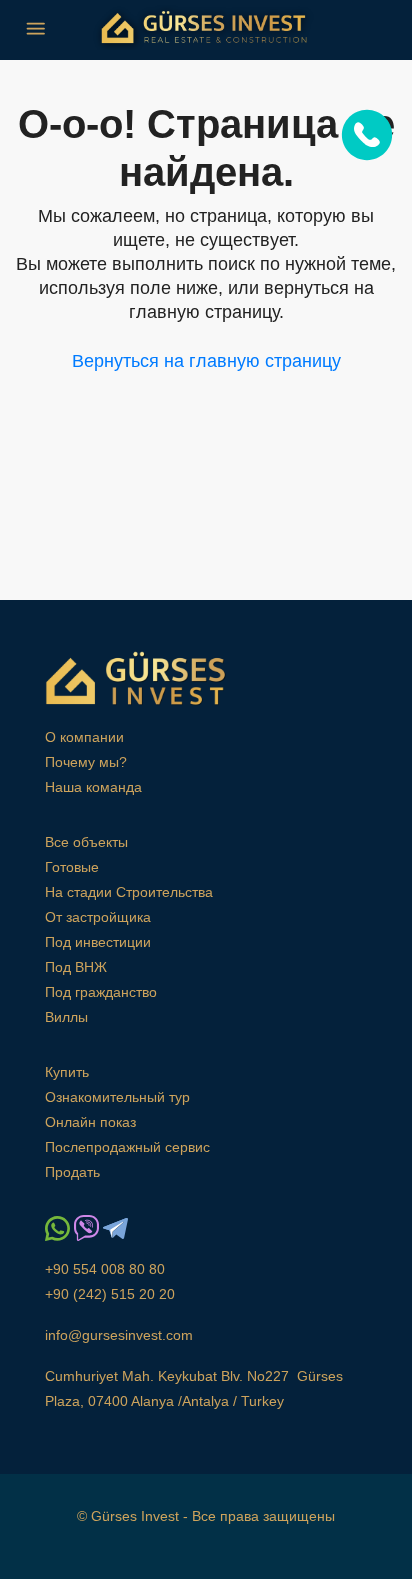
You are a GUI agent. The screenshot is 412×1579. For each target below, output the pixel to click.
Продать (72, 1172)
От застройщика (98, 917)
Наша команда (93, 787)
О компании (84, 737)
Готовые (72, 867)
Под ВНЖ (76, 967)
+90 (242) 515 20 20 (110, 1294)
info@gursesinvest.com (119, 1335)
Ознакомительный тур (117, 1097)
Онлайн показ (90, 1122)
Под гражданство (101, 992)
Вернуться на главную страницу (206, 361)
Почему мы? (86, 762)
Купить (67, 1072)
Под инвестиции (98, 942)
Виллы (66, 1017)
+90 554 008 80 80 (105, 1269)
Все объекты (86, 842)
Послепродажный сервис (127, 1147)
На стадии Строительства (129, 892)
